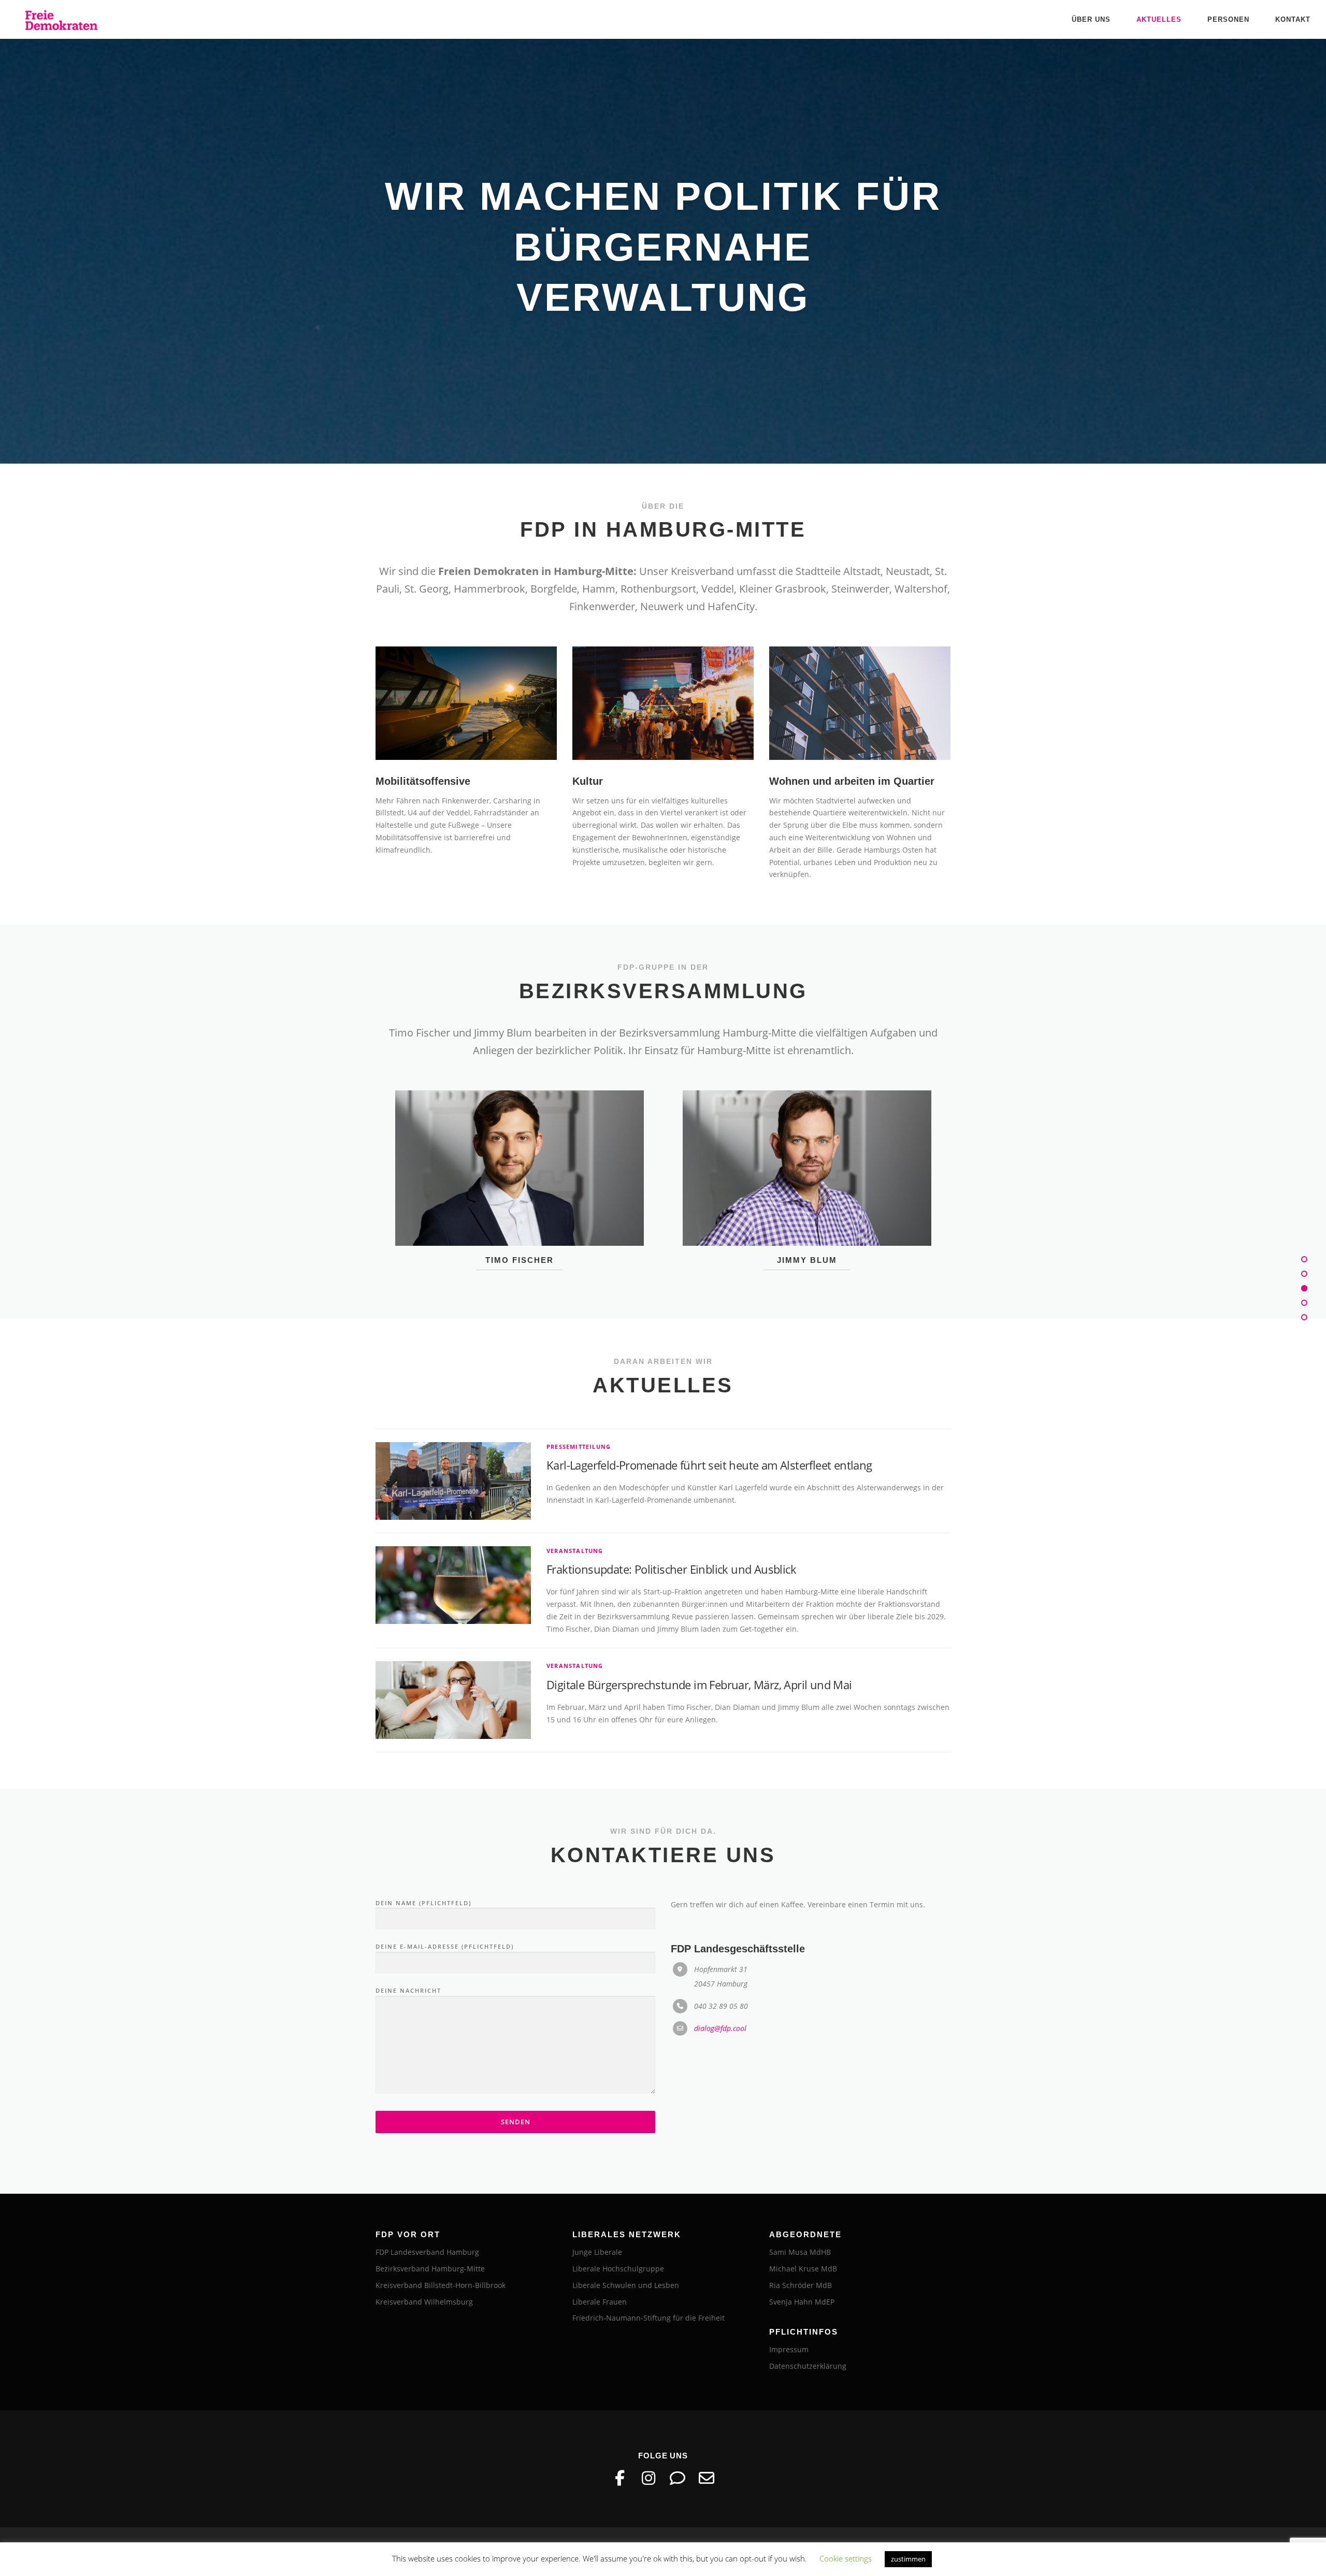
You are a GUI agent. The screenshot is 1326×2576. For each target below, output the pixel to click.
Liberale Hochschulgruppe (618, 2218)
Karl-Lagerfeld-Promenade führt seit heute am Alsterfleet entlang (709, 1415)
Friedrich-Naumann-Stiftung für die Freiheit (648, 2268)
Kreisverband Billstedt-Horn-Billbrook (441, 2234)
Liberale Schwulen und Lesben (626, 2234)
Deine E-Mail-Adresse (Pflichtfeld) (445, 1896)
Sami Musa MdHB (800, 2202)
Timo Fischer (520, 1209)
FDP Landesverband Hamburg (427, 2202)
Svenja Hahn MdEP (802, 2251)
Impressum (789, 2299)
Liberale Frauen (600, 2251)
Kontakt (1293, 19)
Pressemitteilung (579, 1396)
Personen (1228, 19)
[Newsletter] (707, 2428)
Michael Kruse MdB (803, 2218)
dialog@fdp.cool (720, 1978)
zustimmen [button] (908, 2559)
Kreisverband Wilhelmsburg (424, 2251)
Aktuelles (1159, 19)
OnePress (713, 2501)
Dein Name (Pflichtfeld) (423, 1852)
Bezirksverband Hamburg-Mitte (430, 2218)
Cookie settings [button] (846, 2558)
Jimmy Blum (807, 1209)
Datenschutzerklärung (808, 2316)
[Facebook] (619, 2428)
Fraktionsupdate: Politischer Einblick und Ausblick (671, 1519)
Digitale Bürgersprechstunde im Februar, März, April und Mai (699, 1634)
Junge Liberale (597, 2202)
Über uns (1091, 19)
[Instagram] (648, 2428)
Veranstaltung (575, 1500)
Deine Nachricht (408, 1940)
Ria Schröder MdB (801, 2234)
